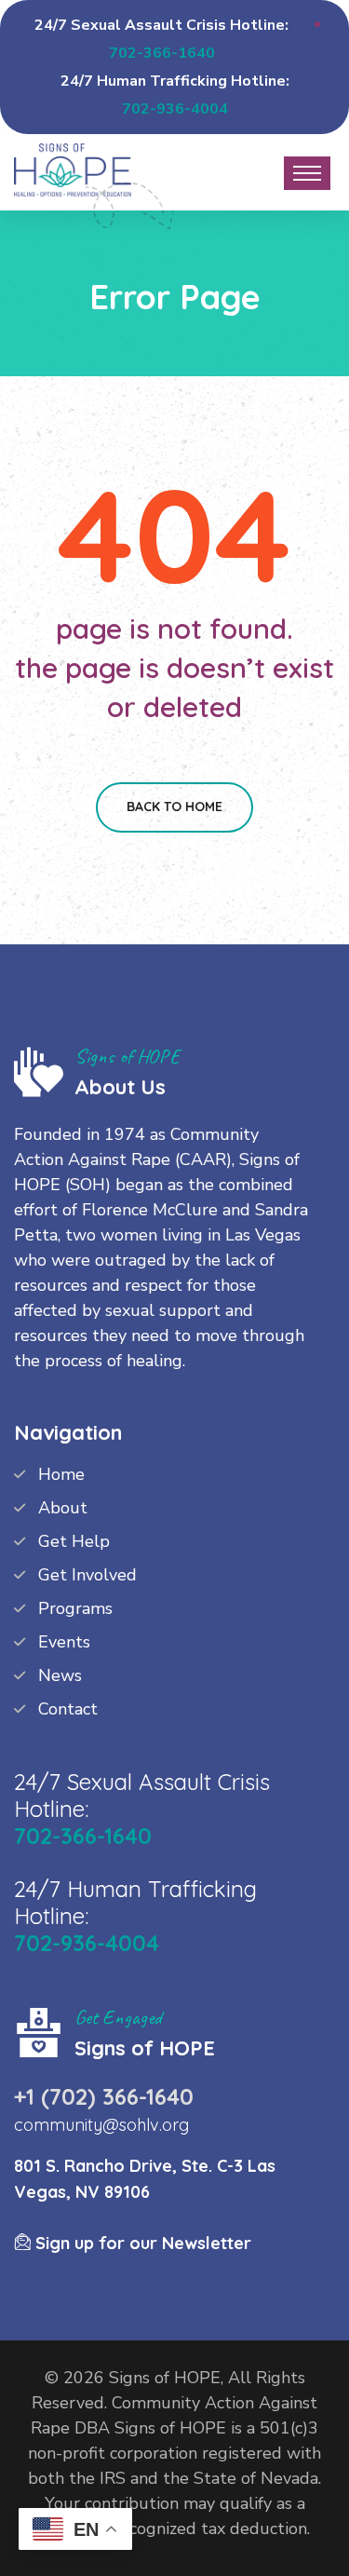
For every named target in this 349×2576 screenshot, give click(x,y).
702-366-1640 (162, 53)
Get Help (74, 1541)
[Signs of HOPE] (73, 168)
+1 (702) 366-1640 (104, 2096)
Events (64, 1642)
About (63, 1508)
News (60, 1675)
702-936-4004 (175, 109)
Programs (75, 1608)
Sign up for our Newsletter (141, 2243)
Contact (68, 1709)
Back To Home (174, 807)
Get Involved (87, 1575)
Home (61, 1474)
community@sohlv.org (101, 2125)
